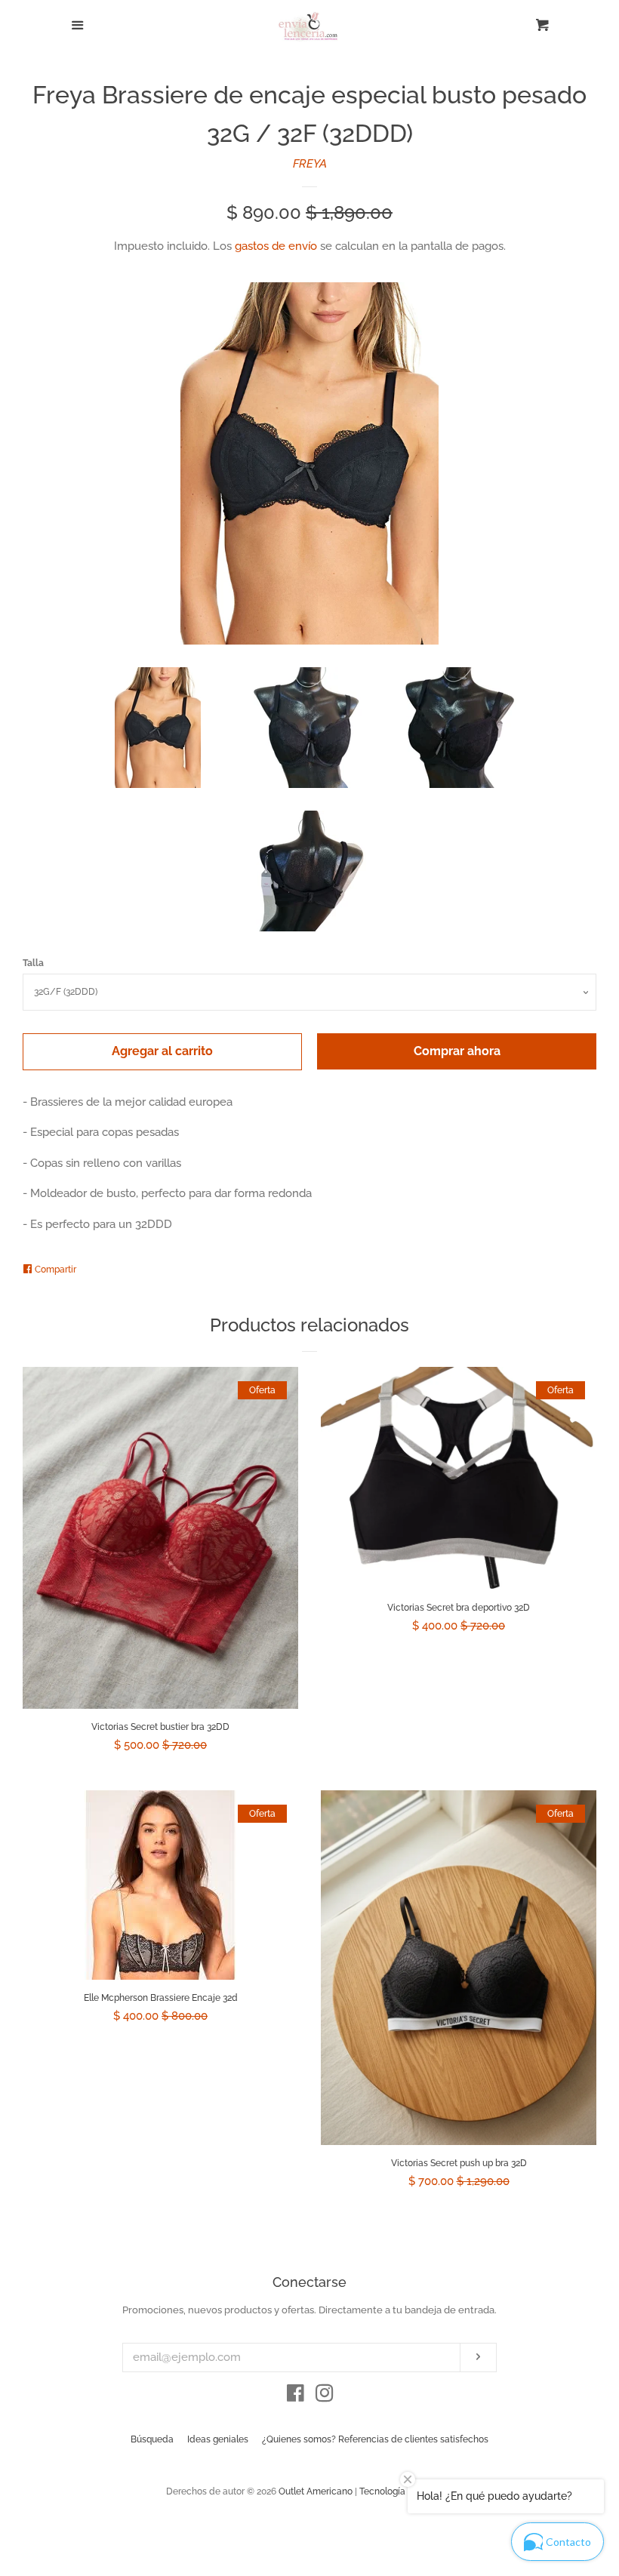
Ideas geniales (218, 2439)
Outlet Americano (316, 2491)
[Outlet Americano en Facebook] (296, 2396)
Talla (33, 963)
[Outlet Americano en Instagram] (325, 2396)
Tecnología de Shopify (406, 2491)
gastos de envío (276, 246)
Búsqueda (152, 2439)
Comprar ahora (457, 1051)
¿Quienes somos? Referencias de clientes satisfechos (375, 2439)
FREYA (310, 164)
